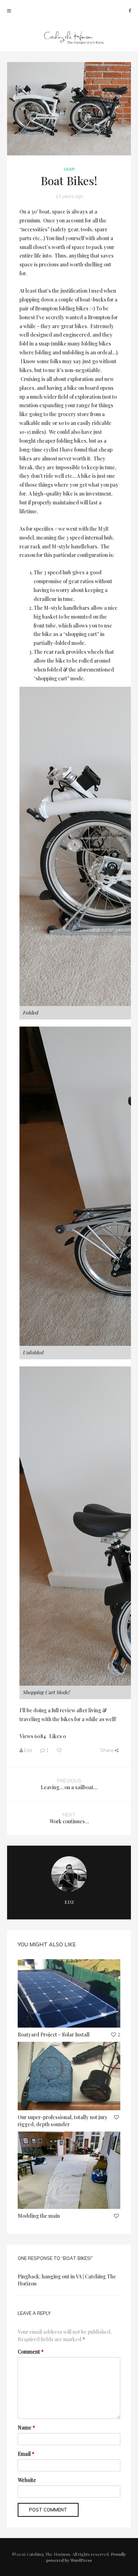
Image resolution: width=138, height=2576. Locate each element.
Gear (69, 169)
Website (27, 2480)
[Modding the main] (69, 2170)
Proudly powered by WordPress (86, 2557)
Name (26, 2428)
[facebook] (130, 10)
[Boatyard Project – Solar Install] (69, 1993)
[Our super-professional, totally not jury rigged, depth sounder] (69, 2076)
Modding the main (39, 2216)
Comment (31, 2352)
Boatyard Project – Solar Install (54, 2035)
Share (107, 1750)
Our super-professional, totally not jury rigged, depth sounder (63, 2121)
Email (26, 2454)
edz (28, 1750)
